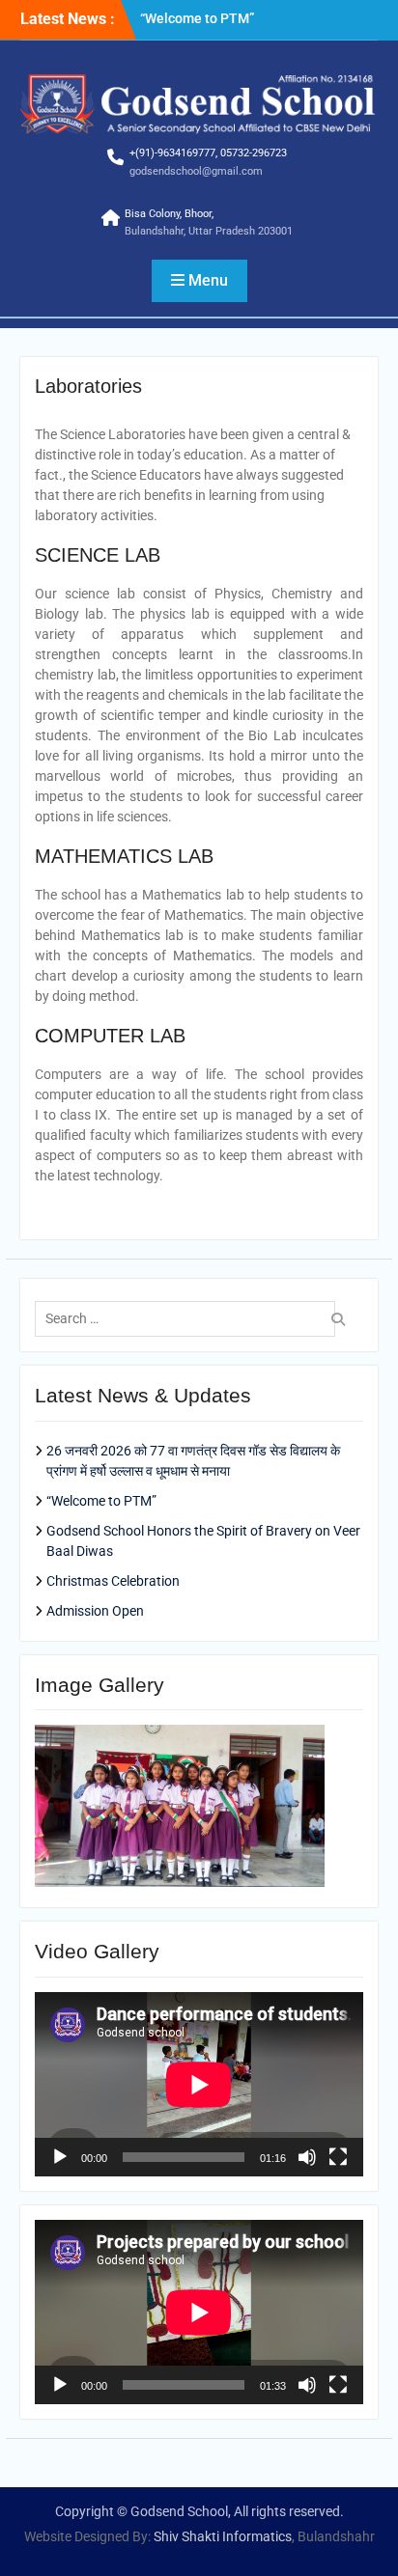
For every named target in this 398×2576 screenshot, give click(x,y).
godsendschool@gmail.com (196, 171)
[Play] (60, 2157)
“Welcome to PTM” (197, 18)
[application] (199, 2084)
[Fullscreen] (338, 2157)
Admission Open (95, 1611)
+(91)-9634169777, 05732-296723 (208, 153)
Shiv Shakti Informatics (223, 2536)
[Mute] (307, 2157)
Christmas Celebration (113, 1581)
